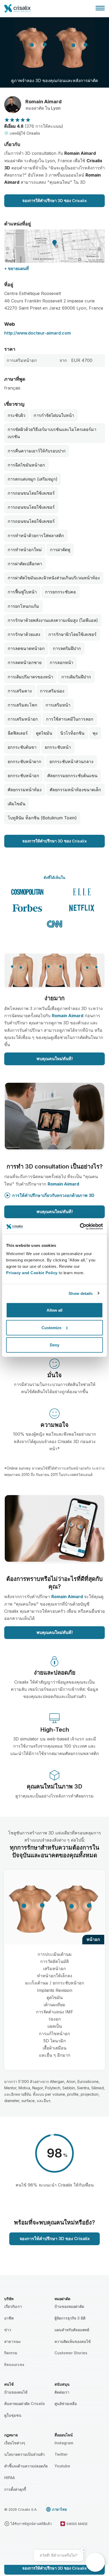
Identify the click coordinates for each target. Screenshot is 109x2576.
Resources (14, 2365)
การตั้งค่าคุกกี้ (15, 2489)
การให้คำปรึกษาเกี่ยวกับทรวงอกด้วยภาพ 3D (53, 1195)
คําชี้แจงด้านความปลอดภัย (26, 2466)
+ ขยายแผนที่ (17, 268)
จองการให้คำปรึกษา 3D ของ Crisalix (54, 201)
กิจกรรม (11, 2353)
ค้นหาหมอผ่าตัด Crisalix (25, 2404)
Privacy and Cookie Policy (32, 1273)
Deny (54, 1345)
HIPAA (10, 2478)
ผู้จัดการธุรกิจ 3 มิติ (70, 2318)
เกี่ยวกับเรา (13, 2306)
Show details (81, 1293)
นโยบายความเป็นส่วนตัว (24, 2454)
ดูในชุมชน (13, 2415)
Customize (51, 1327)
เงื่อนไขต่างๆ (15, 2443)
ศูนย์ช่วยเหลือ (66, 2404)
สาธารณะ (13, 2341)
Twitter (61, 2454)
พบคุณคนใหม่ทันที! (55, 1059)
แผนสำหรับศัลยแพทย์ (72, 2330)
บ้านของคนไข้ (16, 2392)
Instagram (64, 2443)
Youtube (62, 2466)
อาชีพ (9, 2318)
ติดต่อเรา (62, 2392)
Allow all (54, 1310)
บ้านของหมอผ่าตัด (69, 2306)
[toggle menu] (100, 8)
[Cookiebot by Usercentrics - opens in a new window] (80, 1227)
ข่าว (8, 2330)
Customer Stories (71, 2353)
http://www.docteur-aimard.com (38, 333)
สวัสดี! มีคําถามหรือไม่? (59, 2555)
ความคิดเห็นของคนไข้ (73, 2341)
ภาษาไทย (60, 2509)
